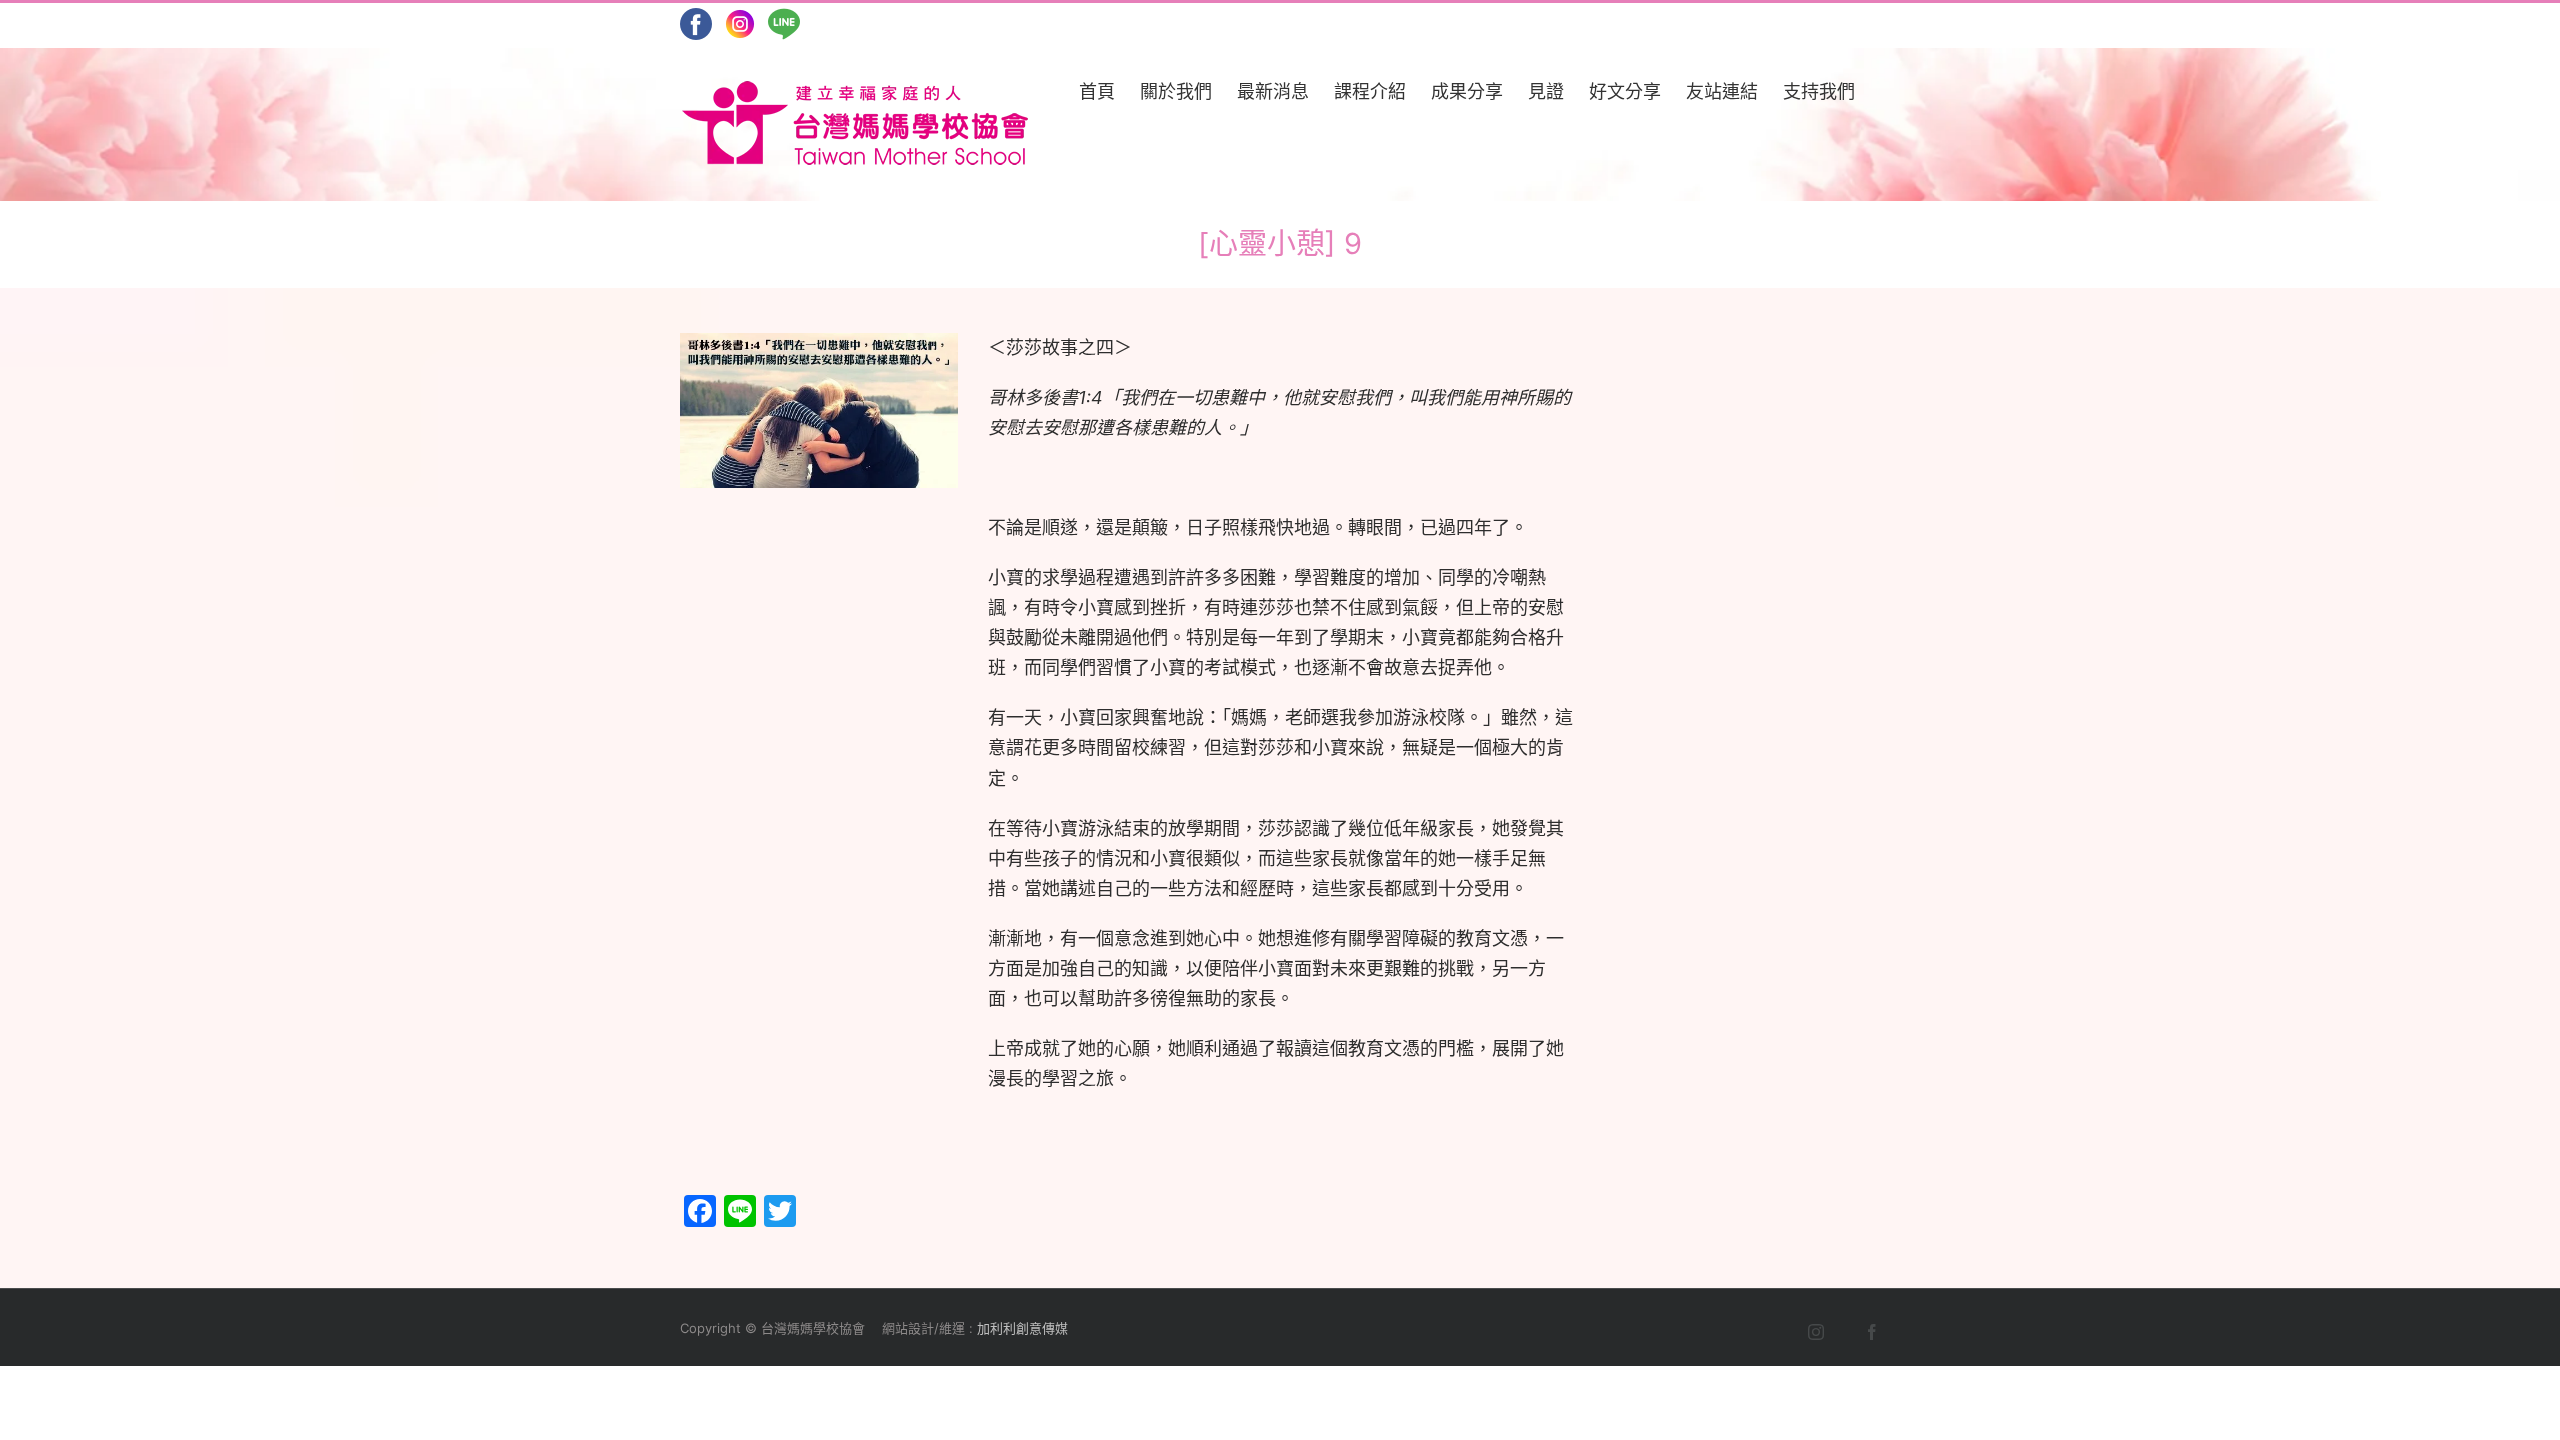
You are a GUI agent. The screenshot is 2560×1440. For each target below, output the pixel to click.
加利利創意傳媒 (1022, 1328)
